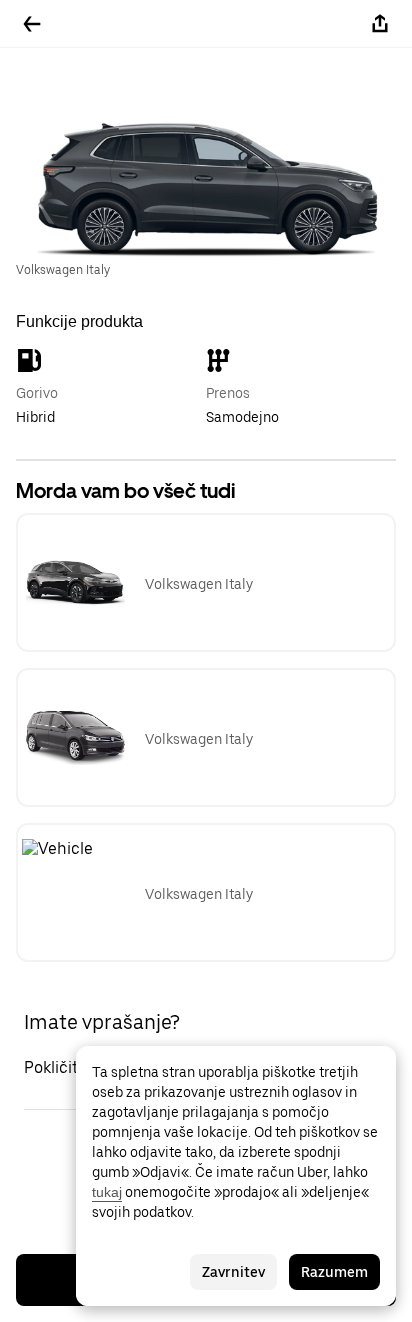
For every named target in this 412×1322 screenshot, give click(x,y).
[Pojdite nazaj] (32, 24)
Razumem (334, 1272)
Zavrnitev (233, 1272)
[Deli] (380, 24)
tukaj (107, 1192)
